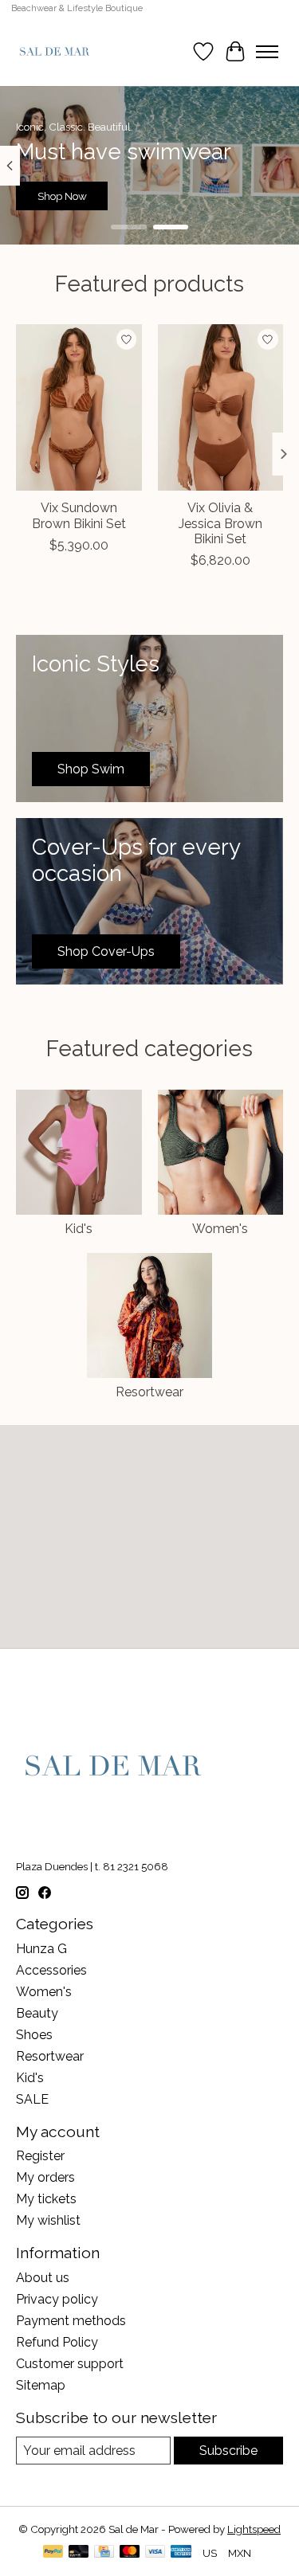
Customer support (70, 2364)
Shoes (34, 2035)
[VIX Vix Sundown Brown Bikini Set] (79, 407)
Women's (220, 1229)
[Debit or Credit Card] (79, 2553)
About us (43, 2278)
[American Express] (181, 2553)
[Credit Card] (104, 2553)
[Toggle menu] (267, 52)
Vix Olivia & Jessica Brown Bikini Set (220, 524)
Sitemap (41, 2385)
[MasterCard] (130, 2553)
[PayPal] (53, 2553)
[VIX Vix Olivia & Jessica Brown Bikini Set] (221, 407)
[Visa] (155, 2553)
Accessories (51, 1970)
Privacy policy (57, 2299)
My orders (45, 2177)
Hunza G (41, 1949)
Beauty (37, 2013)
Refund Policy (57, 2342)
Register (40, 2156)
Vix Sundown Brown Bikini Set (79, 516)
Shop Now (62, 196)
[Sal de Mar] (55, 51)
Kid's (79, 1229)
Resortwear (149, 1392)
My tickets (46, 2199)
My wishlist (48, 2220)
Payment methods (71, 2321)
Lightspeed (254, 2529)
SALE (32, 2099)
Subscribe (228, 2451)
